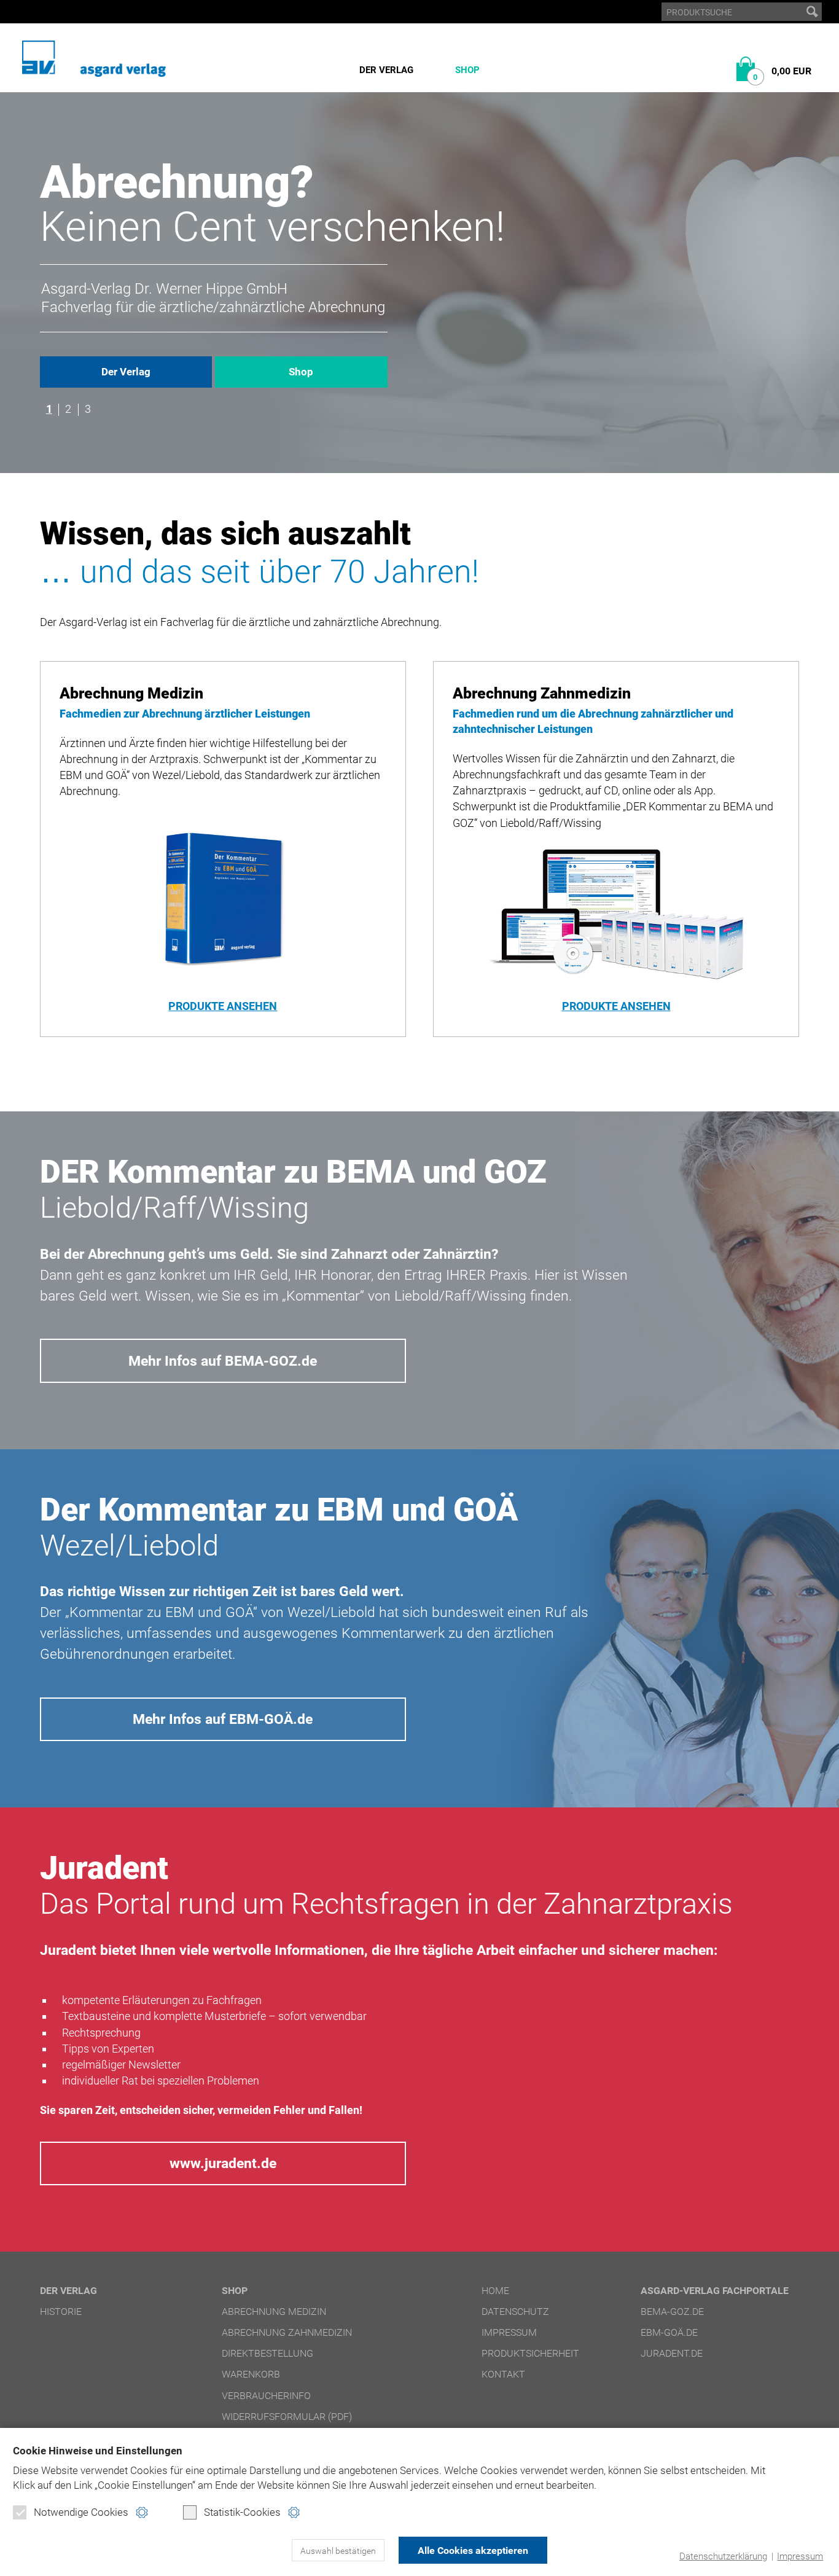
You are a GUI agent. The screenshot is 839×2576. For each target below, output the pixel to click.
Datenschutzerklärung (723, 2556)
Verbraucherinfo (266, 2396)
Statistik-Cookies (242, 2512)
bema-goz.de (672, 2312)
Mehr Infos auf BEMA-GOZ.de (223, 1361)
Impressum (800, 2556)
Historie (61, 2312)
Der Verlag (386, 70)
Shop (467, 70)
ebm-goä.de (669, 2332)
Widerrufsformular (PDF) (287, 2417)
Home (495, 2291)
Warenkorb (251, 2374)
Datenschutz (515, 2312)
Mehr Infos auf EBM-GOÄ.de (223, 1719)
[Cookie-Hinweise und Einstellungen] (142, 2512)
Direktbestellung (267, 2353)
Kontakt (503, 2374)
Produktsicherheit (530, 2353)
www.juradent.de (223, 2163)
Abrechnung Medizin (274, 2312)
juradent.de (672, 2353)
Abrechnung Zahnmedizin (287, 2332)
